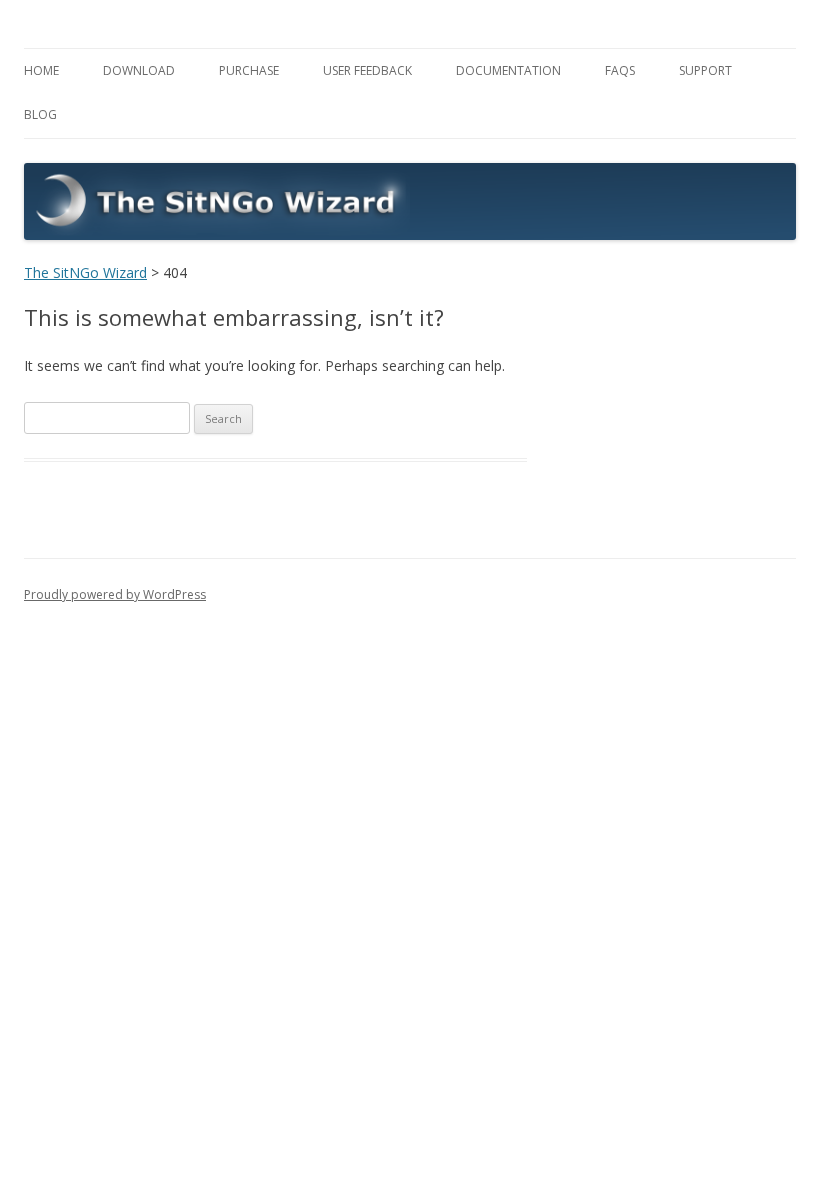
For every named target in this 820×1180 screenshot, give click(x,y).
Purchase (249, 70)
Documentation (508, 70)
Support (705, 70)
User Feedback (367, 70)
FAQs (620, 70)
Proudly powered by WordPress (115, 594)
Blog (40, 114)
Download (139, 70)
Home (41, 70)
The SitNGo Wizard (85, 272)
